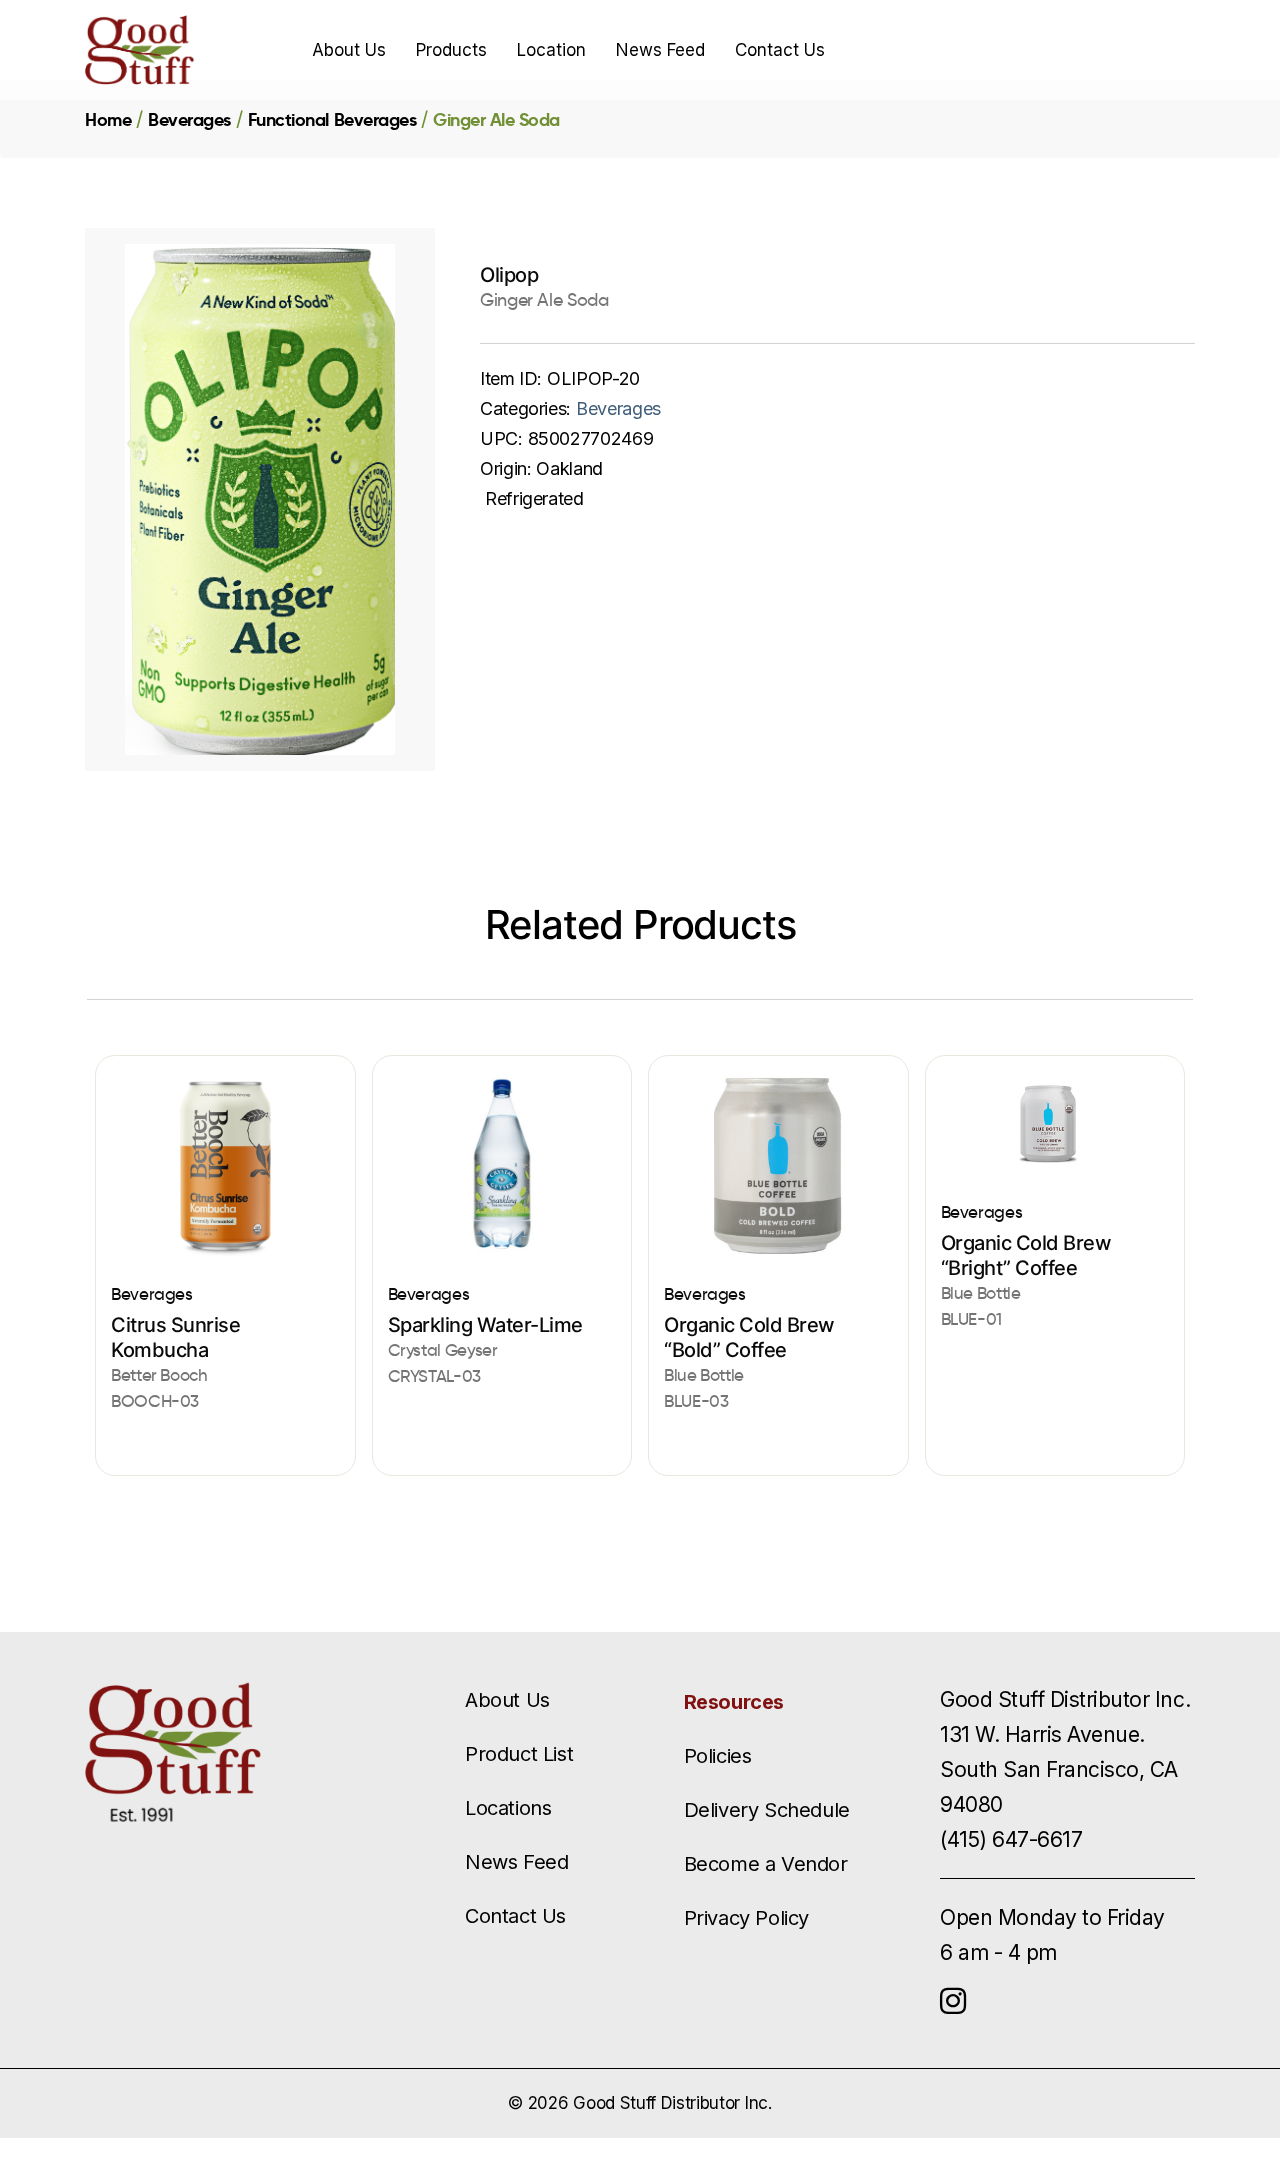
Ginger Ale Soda (496, 119)
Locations (508, 1808)
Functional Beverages (332, 119)
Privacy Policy (746, 1918)
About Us (349, 50)
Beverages (189, 119)
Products (451, 50)
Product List (519, 1754)
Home (108, 119)
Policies (718, 1756)
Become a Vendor (766, 1864)
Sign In (1065, 50)
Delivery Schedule (767, 1810)
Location (551, 50)
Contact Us (780, 50)
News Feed (660, 50)
